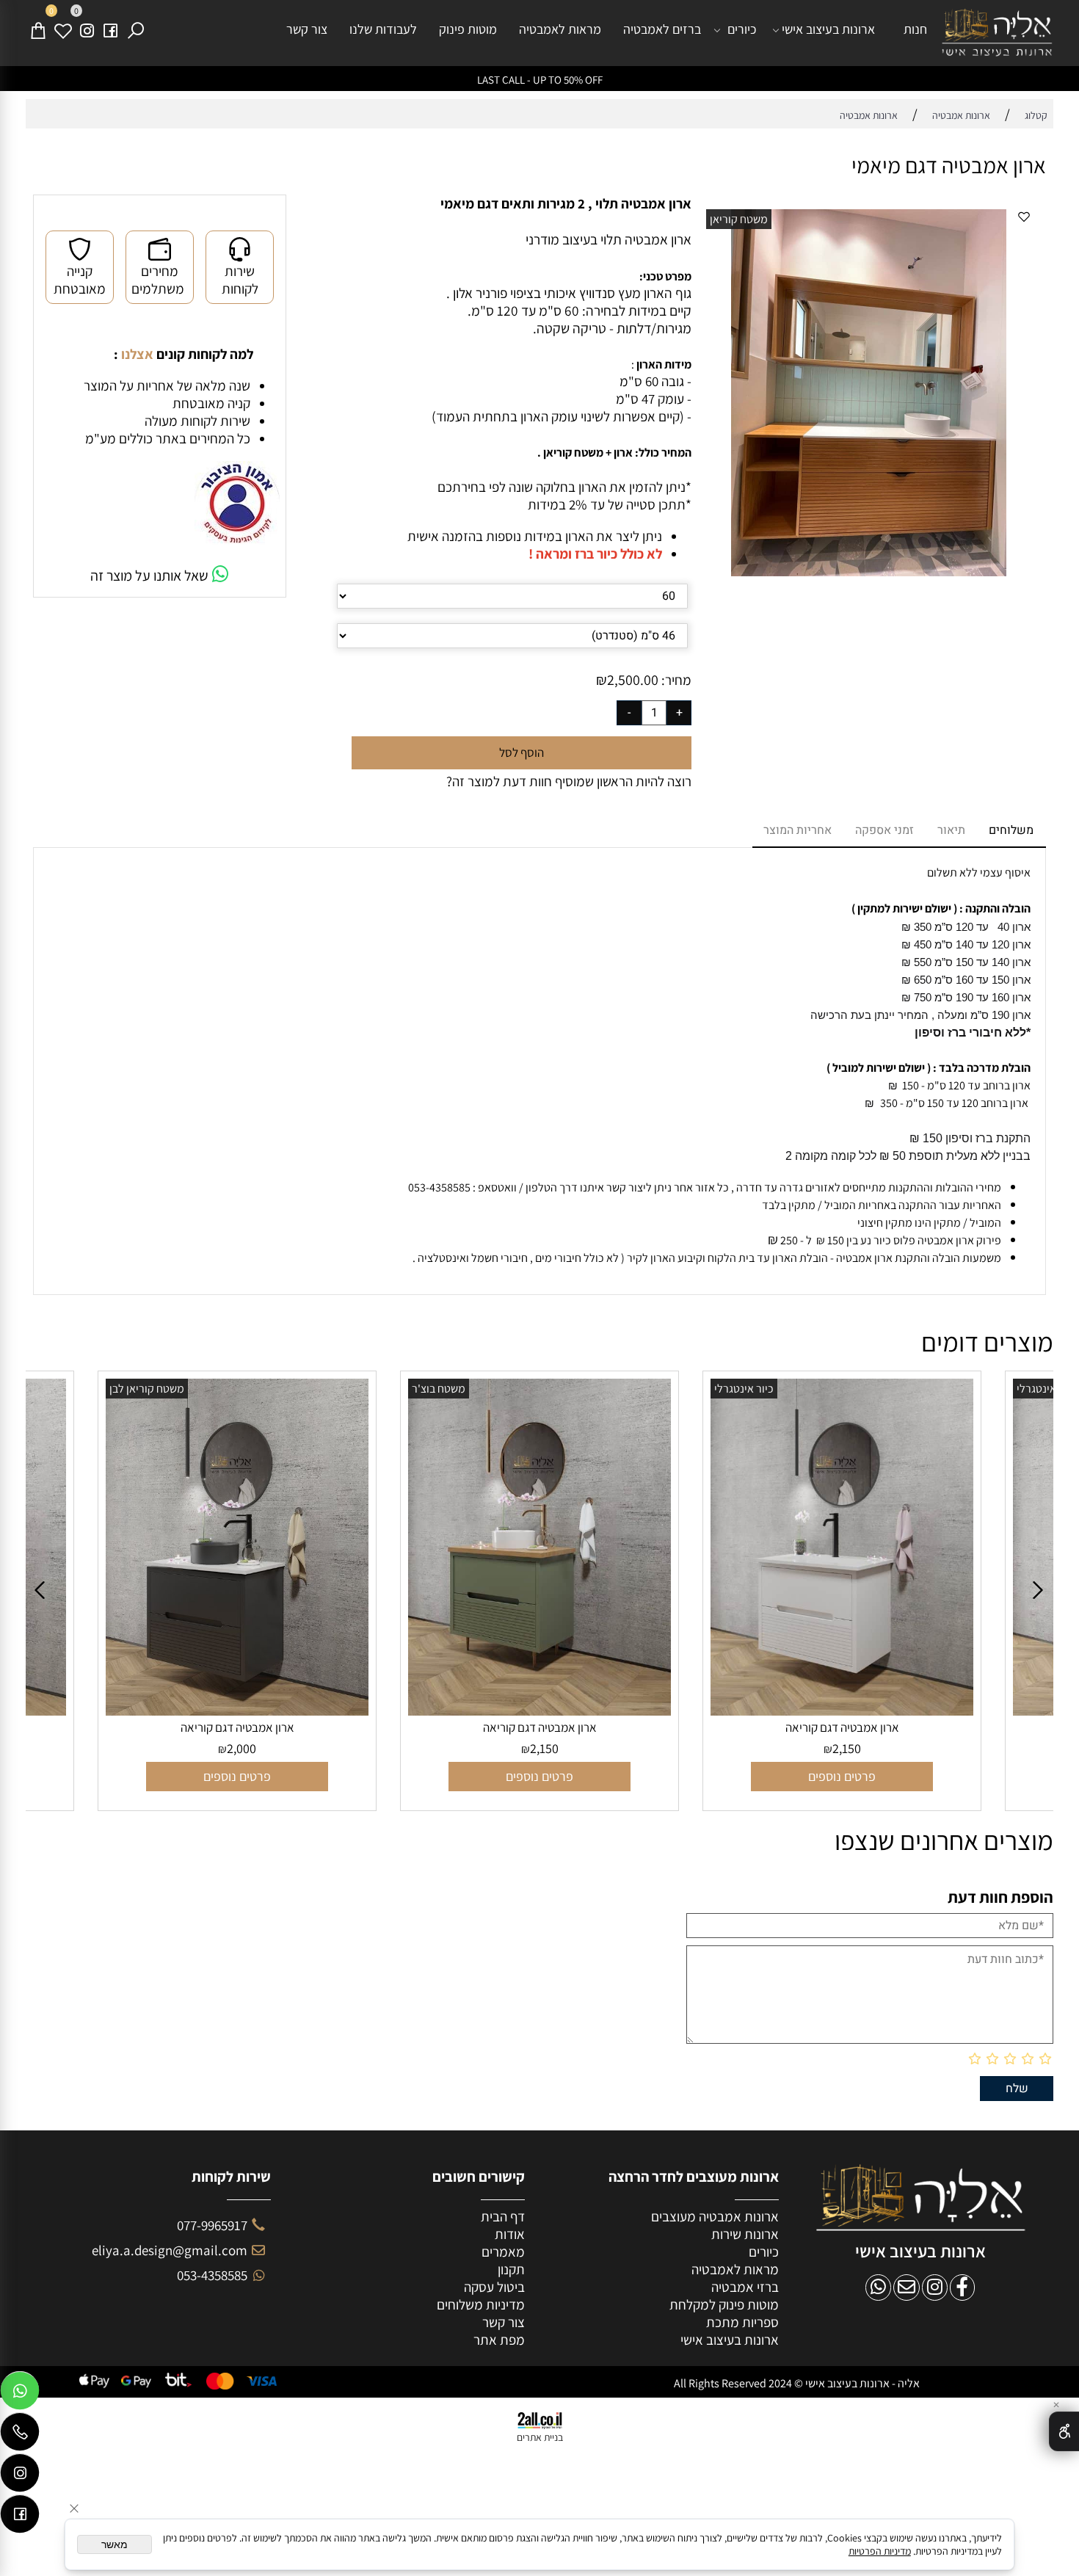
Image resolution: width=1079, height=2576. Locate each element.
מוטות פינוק (468, 29)
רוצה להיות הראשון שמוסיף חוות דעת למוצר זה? (569, 781)
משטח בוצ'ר (298, 1389)
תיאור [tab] (951, 830)
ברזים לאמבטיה (662, 29)
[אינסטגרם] (87, 29)
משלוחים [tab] (1011, 830)
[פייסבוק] (111, 29)
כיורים (742, 29)
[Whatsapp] (20, 2394)
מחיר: (675, 680)
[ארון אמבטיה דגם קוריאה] (399, 1710)
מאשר (115, 2544)
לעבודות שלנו (383, 29)
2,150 (403, 1748)
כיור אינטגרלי (603, 1389)
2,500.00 (633, 680)
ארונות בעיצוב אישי (828, 29)
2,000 (101, 1748)
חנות (915, 29)
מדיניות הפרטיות (880, 2551)
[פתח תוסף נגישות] (1064, 2431)
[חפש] (136, 29)
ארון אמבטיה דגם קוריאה (96, 1727)
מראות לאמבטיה (560, 29)
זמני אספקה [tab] (884, 830)
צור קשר (307, 29)
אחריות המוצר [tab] (798, 830)
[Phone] (20, 2435)
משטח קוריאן (739, 219)
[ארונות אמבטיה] (997, 33)
